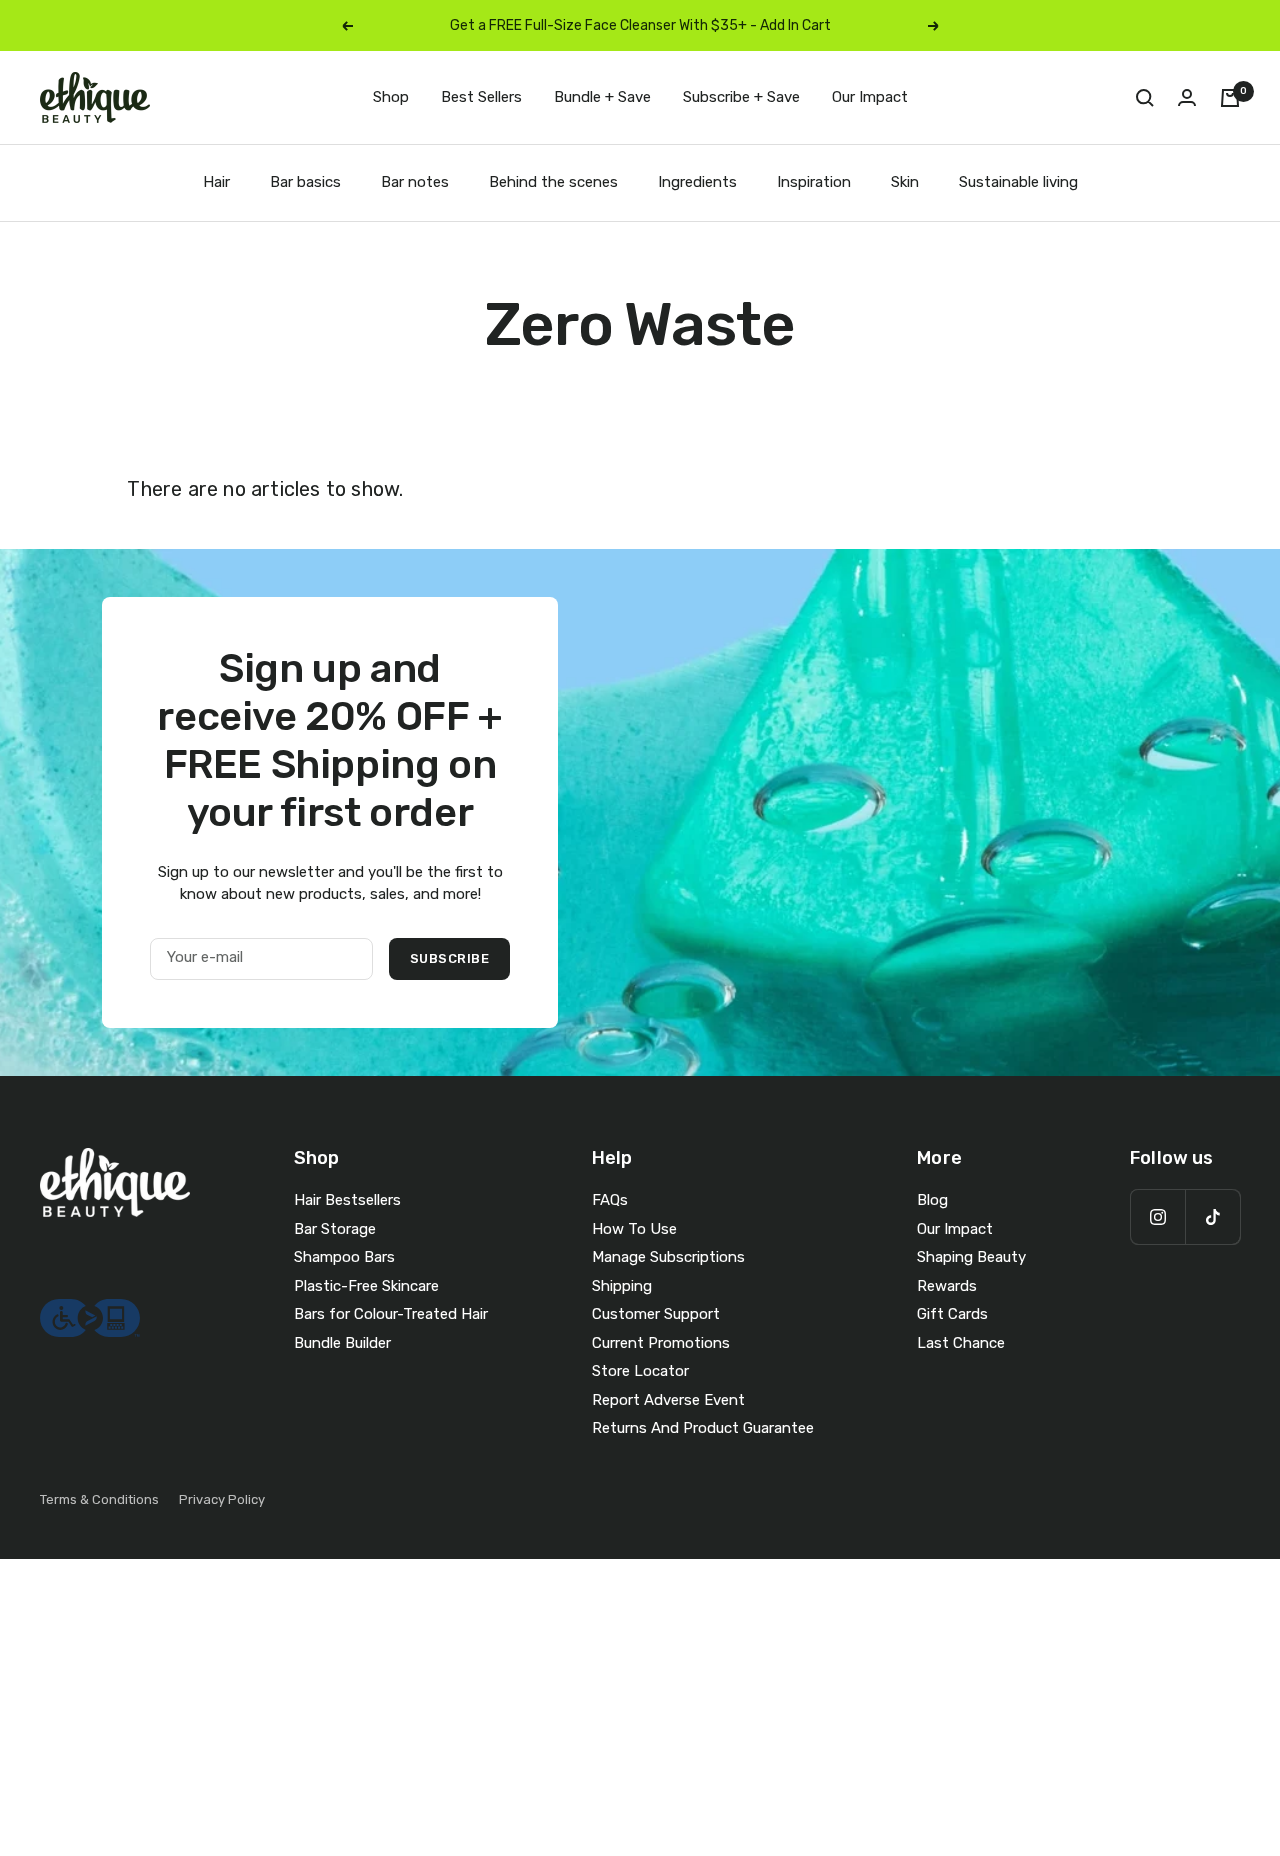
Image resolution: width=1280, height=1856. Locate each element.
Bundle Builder (342, 1343)
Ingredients (697, 182)
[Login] (1187, 97)
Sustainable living (1018, 182)
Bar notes (415, 182)
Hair (216, 182)
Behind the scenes (553, 182)
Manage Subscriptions (668, 1257)
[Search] (1145, 98)
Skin (905, 182)
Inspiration (814, 182)
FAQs (610, 1200)
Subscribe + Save (741, 97)
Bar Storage (335, 1229)
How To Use (634, 1229)
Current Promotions (661, 1343)
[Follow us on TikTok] (1212, 1216)
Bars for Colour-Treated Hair (391, 1314)
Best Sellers (481, 97)
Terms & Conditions (99, 1499)
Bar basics (305, 182)
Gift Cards (952, 1314)
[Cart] (1230, 98)
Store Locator (640, 1371)
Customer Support (656, 1314)
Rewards (947, 1286)
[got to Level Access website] (90, 1310)
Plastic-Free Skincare (366, 1286)
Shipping (622, 1286)
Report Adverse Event (668, 1400)
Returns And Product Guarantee (703, 1428)
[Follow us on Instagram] (1157, 1216)
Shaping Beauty (971, 1257)
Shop (391, 97)
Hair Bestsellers (347, 1200)
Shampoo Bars (344, 1257)
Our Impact (870, 97)
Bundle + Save (602, 97)
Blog (932, 1200)
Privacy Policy (222, 1499)
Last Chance (961, 1343)
